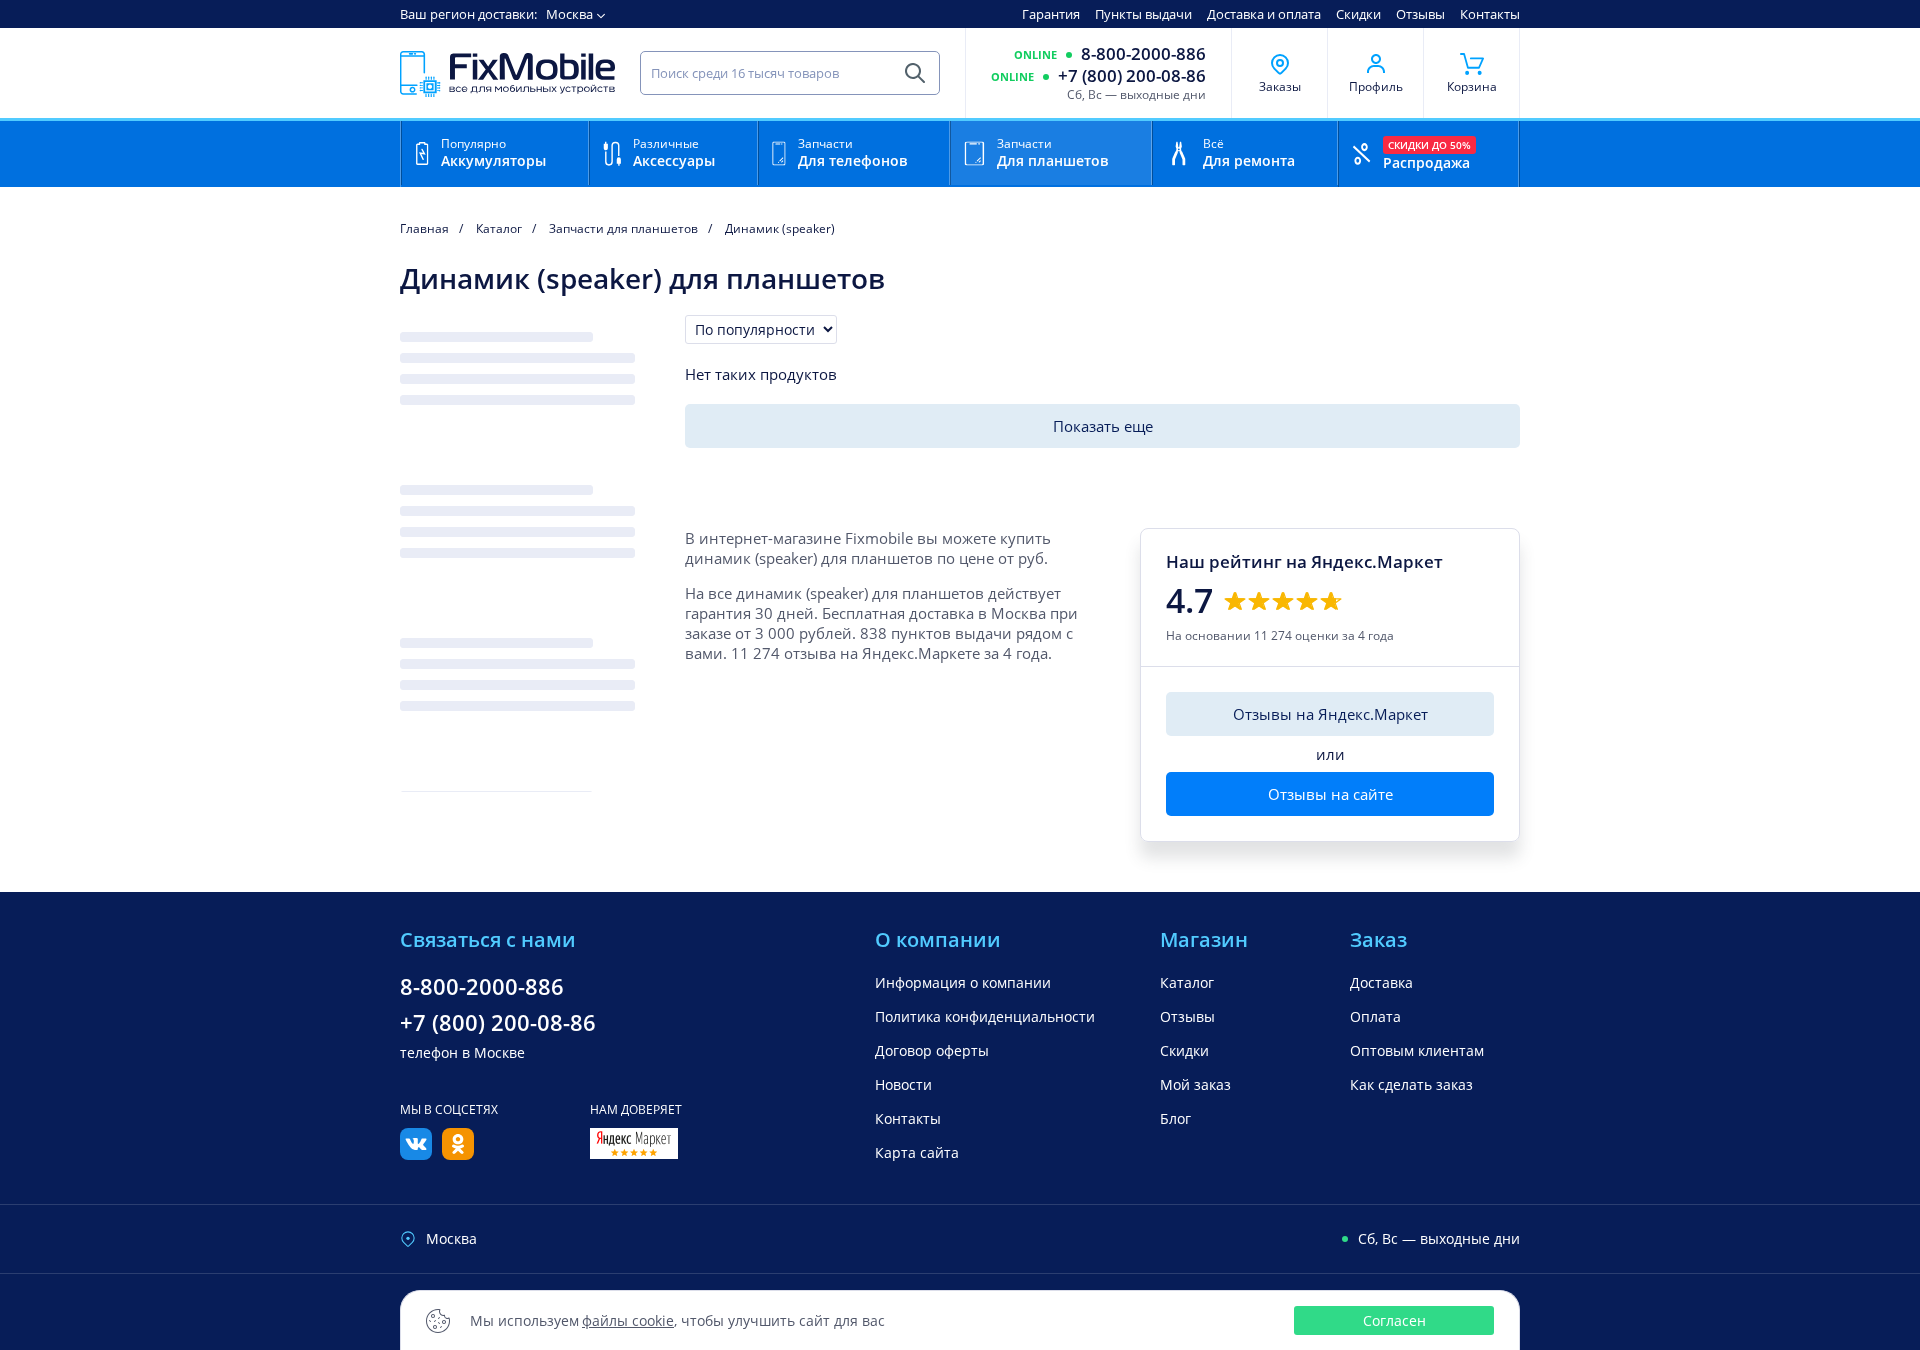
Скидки (1358, 14)
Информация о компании (963, 982)
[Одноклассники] (458, 1154)
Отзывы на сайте (1330, 794)
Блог (1175, 1118)
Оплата (1375, 1016)
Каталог (1187, 982)
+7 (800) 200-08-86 (1132, 76)
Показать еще (1103, 426)
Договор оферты (932, 1050)
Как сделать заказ (1411, 1084)
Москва (569, 14)
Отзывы (1420, 14)
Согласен (1394, 1320)
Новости (903, 1084)
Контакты (1490, 14)
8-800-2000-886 (1143, 54)
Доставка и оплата (1264, 14)
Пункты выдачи (1143, 14)
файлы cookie (628, 1320)
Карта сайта (917, 1152)
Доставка (1381, 982)
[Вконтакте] (416, 1154)
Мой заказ (1195, 1084)
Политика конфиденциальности (985, 1016)
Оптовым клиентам (1417, 1050)
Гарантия (1051, 14)
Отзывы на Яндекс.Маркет (1330, 714)
